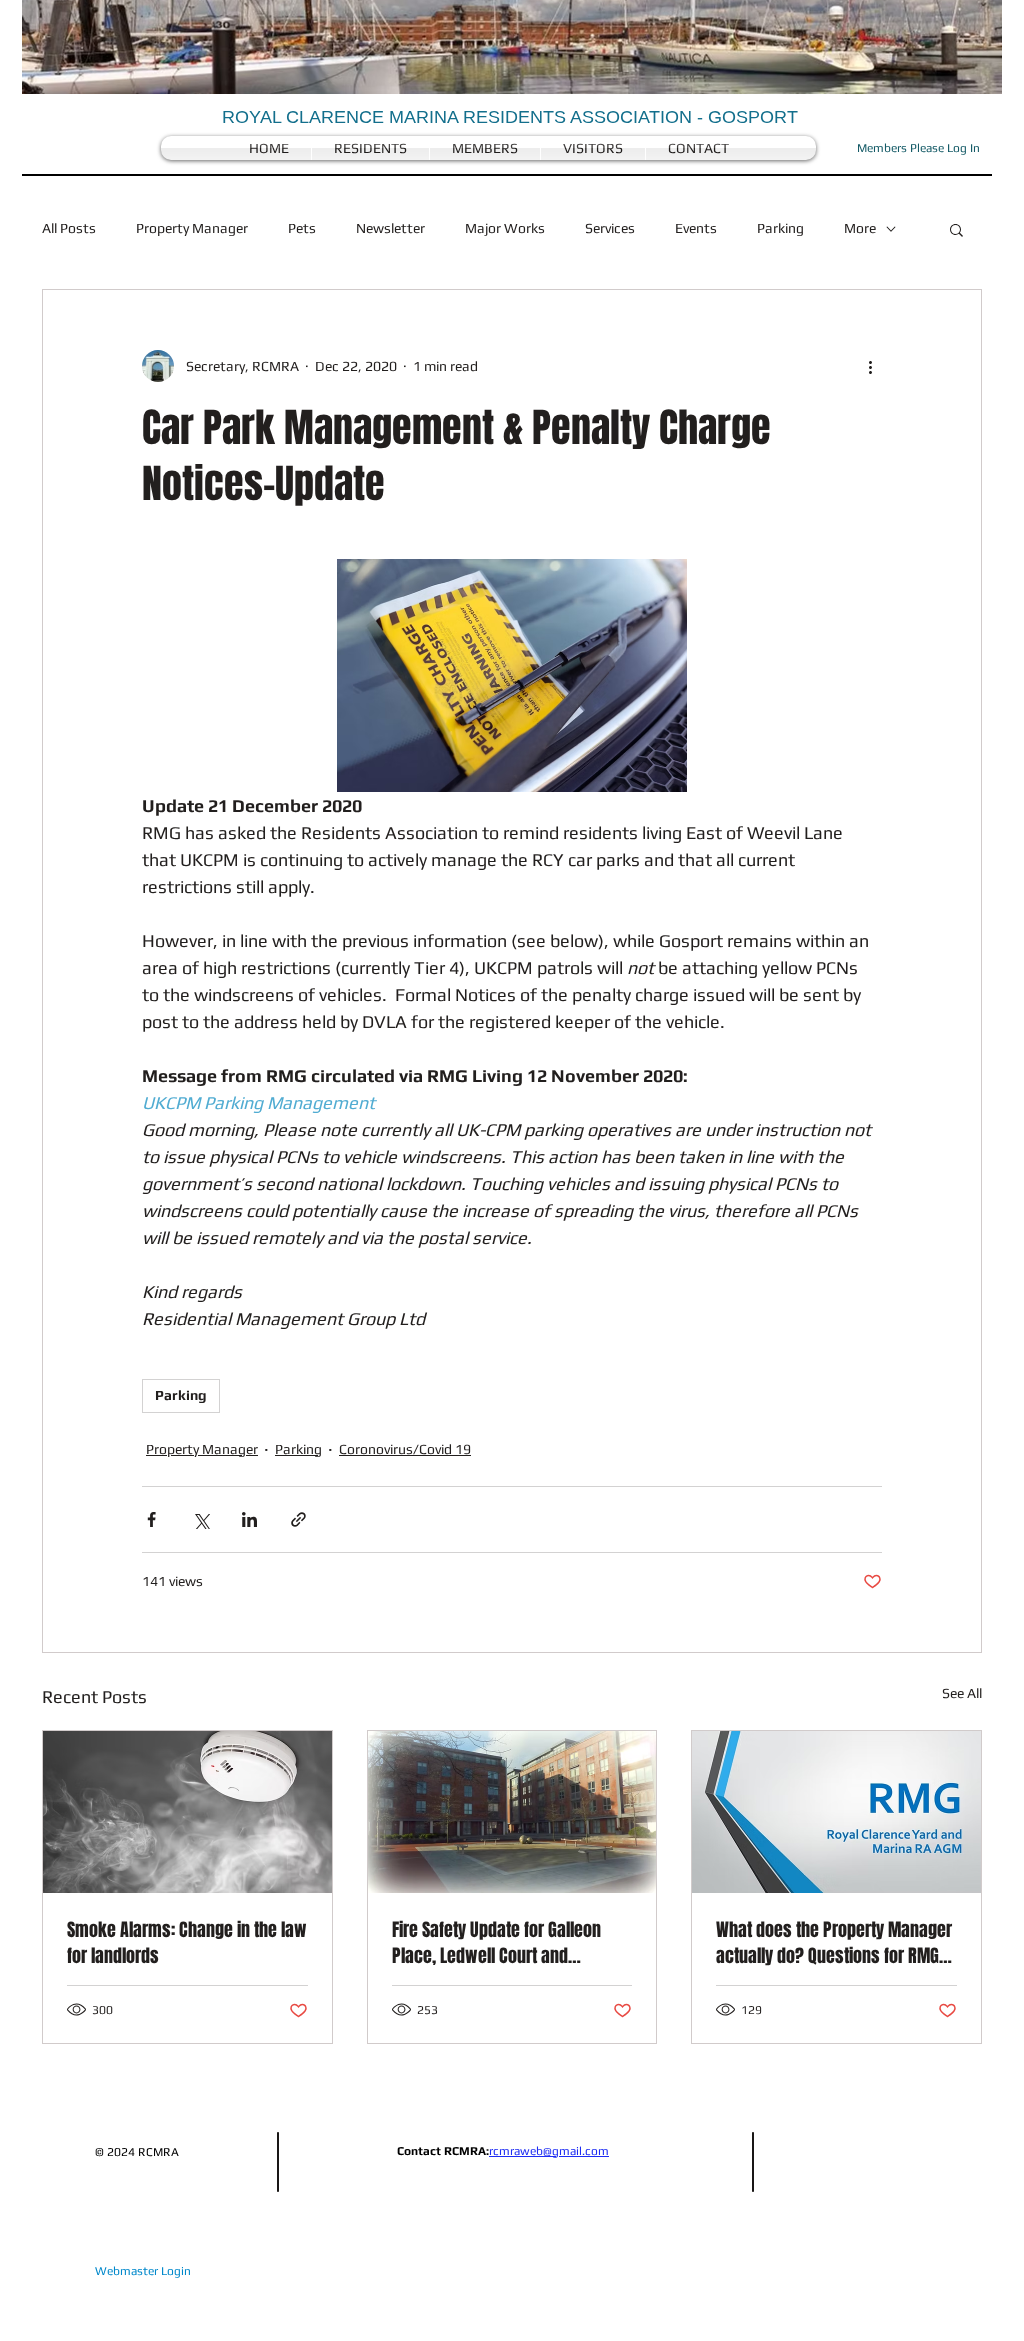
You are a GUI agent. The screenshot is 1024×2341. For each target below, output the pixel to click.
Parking (780, 228)
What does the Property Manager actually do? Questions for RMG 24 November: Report (834, 1943)
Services (610, 228)
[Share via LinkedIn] (249, 1519)
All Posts (69, 228)
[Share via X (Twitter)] (200, 1519)
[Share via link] (298, 1519)
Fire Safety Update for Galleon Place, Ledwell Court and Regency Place (496, 1943)
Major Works (505, 228)
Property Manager (192, 228)
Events (696, 228)
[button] (956, 229)
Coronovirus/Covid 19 (405, 1449)
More (860, 228)
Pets (302, 228)
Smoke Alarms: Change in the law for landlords (187, 1943)
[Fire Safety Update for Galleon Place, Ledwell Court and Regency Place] (512, 1812)
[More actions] (870, 366)
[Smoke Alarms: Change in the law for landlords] (187, 1812)
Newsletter (390, 228)
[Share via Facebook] (151, 1519)
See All (962, 1693)
